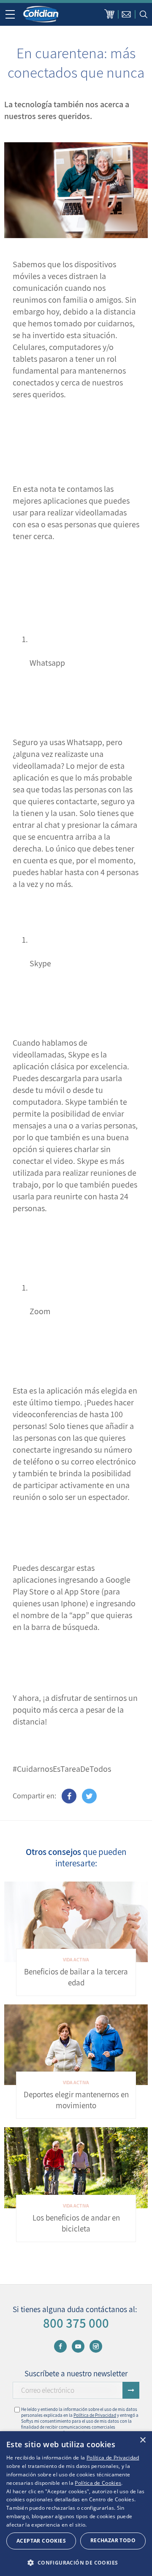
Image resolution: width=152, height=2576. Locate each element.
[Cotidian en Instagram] (96, 2346)
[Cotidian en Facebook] (60, 2346)
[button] (76, 2562)
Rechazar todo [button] (113, 2540)
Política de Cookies (98, 2483)
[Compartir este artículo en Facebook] (69, 1796)
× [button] (142, 2440)
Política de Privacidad (95, 2415)
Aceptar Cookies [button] (41, 2541)
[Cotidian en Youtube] (78, 2346)
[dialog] (76, 2504)
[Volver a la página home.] (41, 14)
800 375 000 (76, 2323)
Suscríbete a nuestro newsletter (76, 2373)
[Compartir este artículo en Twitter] (89, 1796)
